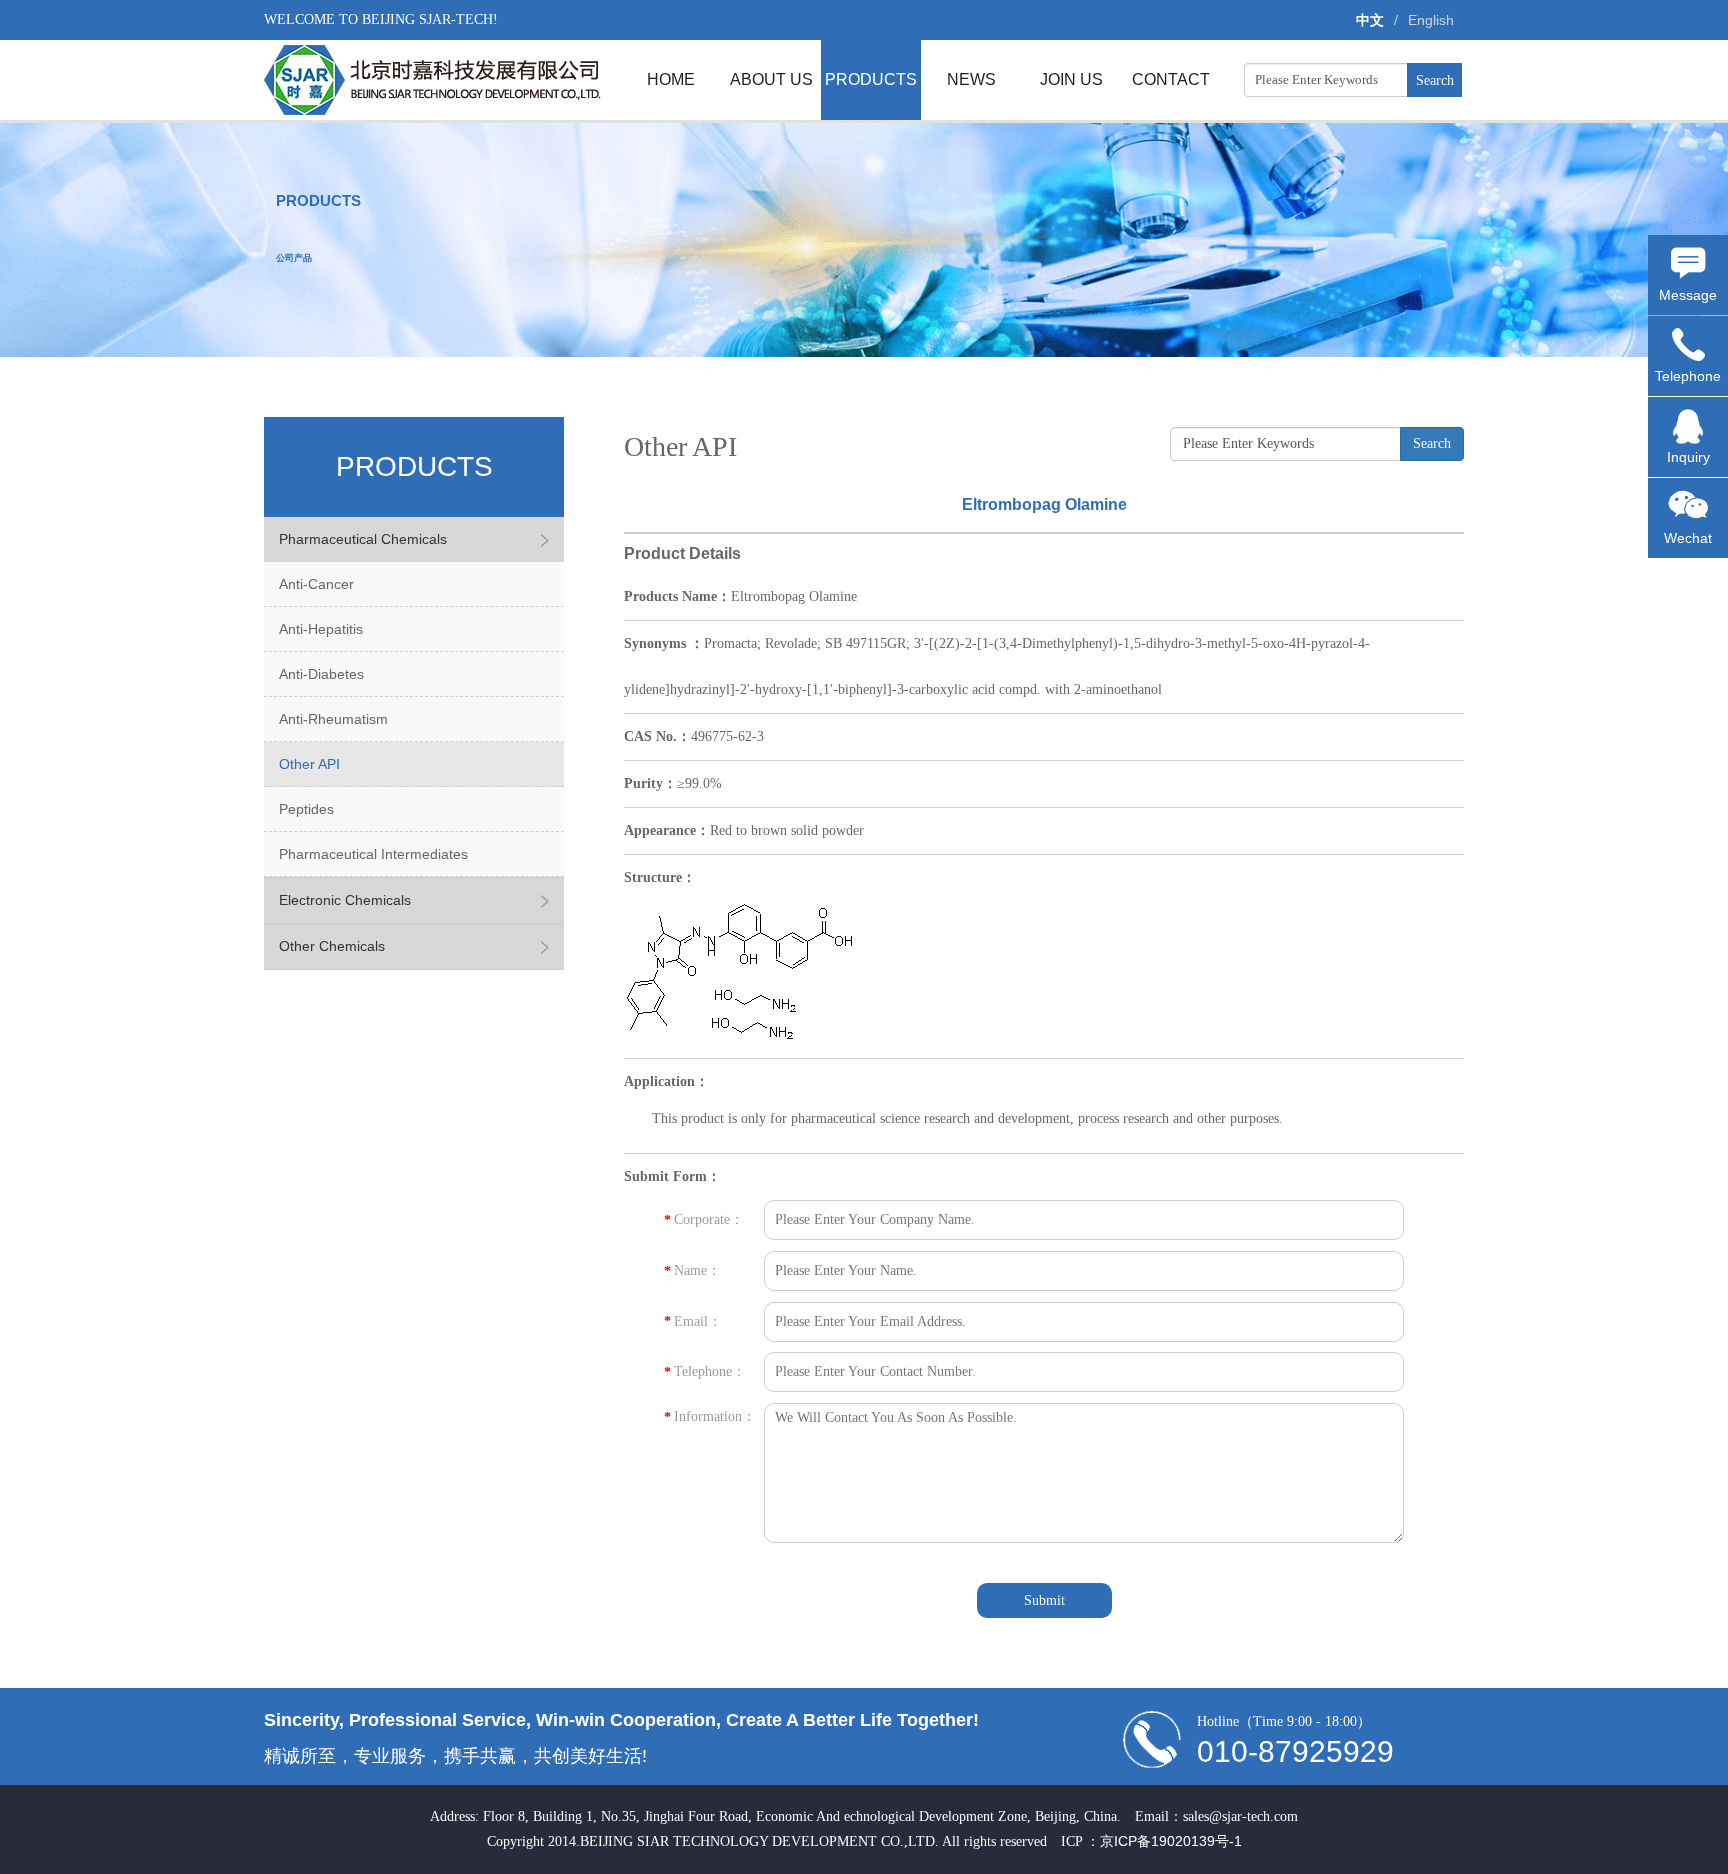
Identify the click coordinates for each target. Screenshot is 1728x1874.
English (1431, 20)
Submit (1044, 1600)
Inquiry (1688, 457)
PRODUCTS (871, 79)
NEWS (971, 79)
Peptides (306, 809)
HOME (671, 79)
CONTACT (1171, 79)
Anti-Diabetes (321, 674)
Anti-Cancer (316, 584)
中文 (1370, 20)
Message (1688, 295)
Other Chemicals (332, 946)
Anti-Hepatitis (321, 629)
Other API (309, 764)
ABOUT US (771, 79)
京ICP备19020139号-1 (1171, 1841)
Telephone (1688, 376)
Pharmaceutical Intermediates (373, 854)
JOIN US (1071, 79)
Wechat (1688, 538)
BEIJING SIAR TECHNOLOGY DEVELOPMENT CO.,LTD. (432, 80)
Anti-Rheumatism (333, 719)
